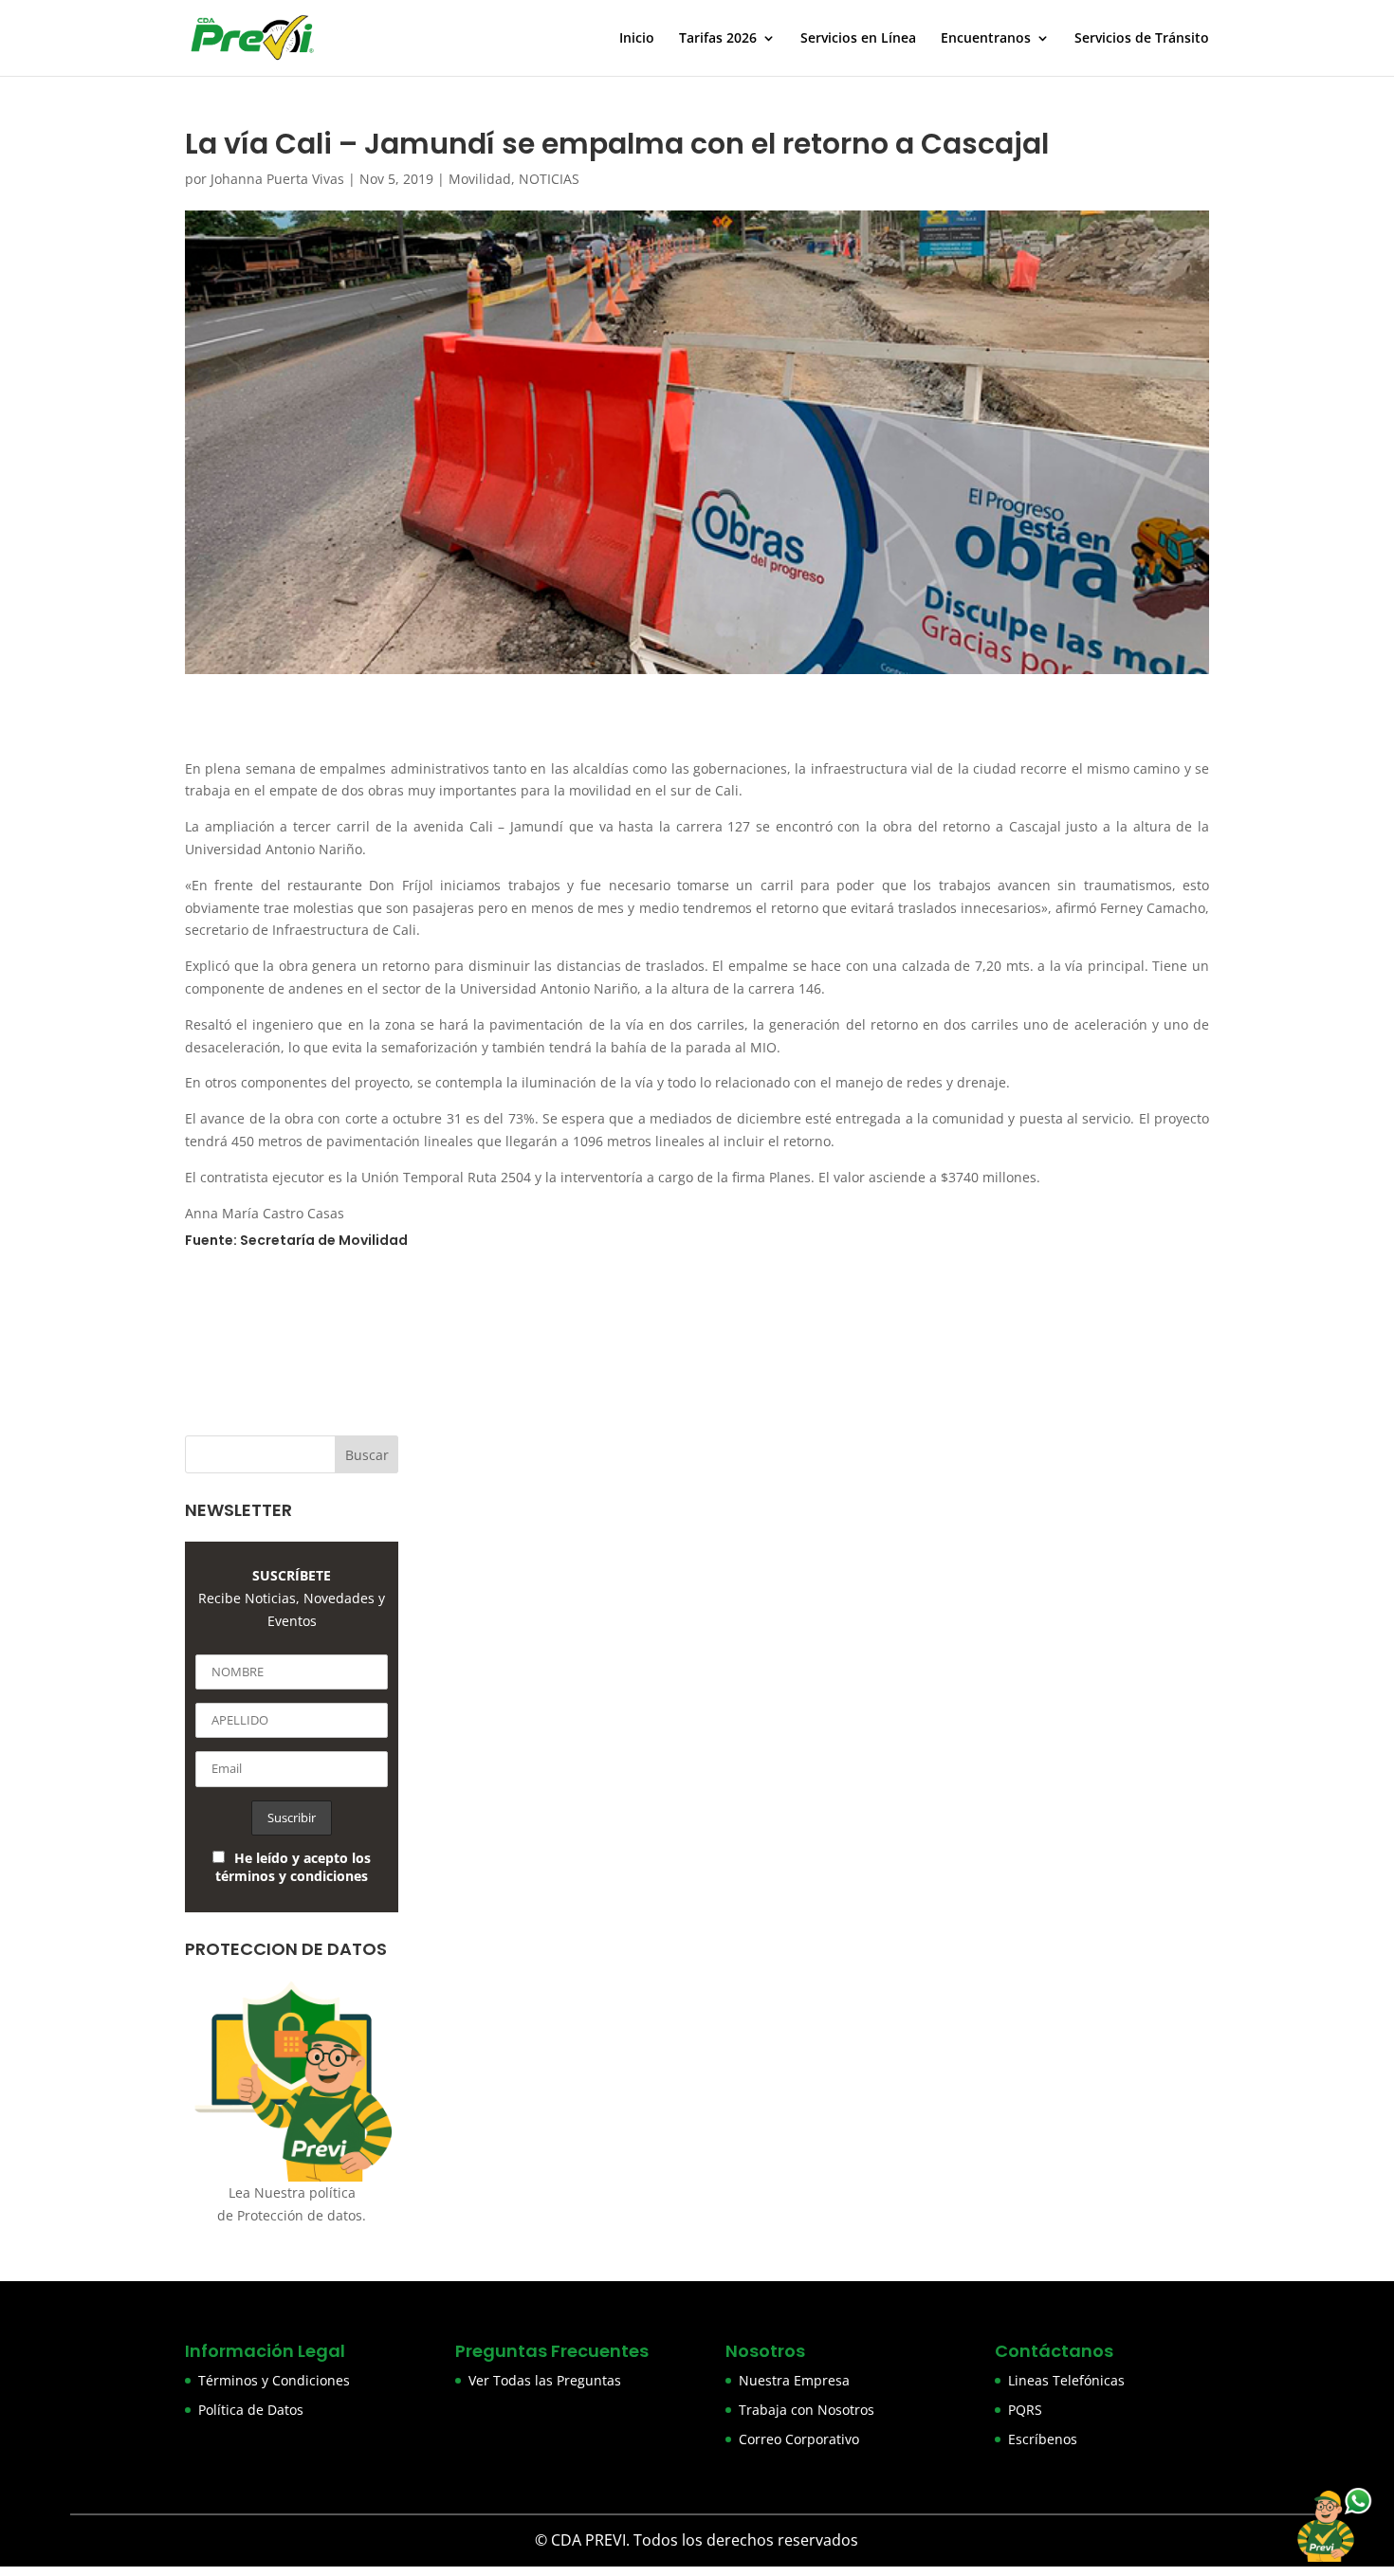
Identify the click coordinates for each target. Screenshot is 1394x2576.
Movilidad (480, 179)
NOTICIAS (549, 179)
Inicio (637, 39)
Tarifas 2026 (718, 39)
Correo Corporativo (799, 2439)
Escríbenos (1043, 2439)
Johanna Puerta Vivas (277, 179)
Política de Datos (251, 2410)
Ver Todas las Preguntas (545, 2380)
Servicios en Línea (858, 39)
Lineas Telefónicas (1066, 2380)
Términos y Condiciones (274, 2380)
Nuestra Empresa (794, 2380)
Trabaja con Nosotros (807, 2410)
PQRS (1025, 2410)
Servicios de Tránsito (1142, 39)
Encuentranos (986, 39)
